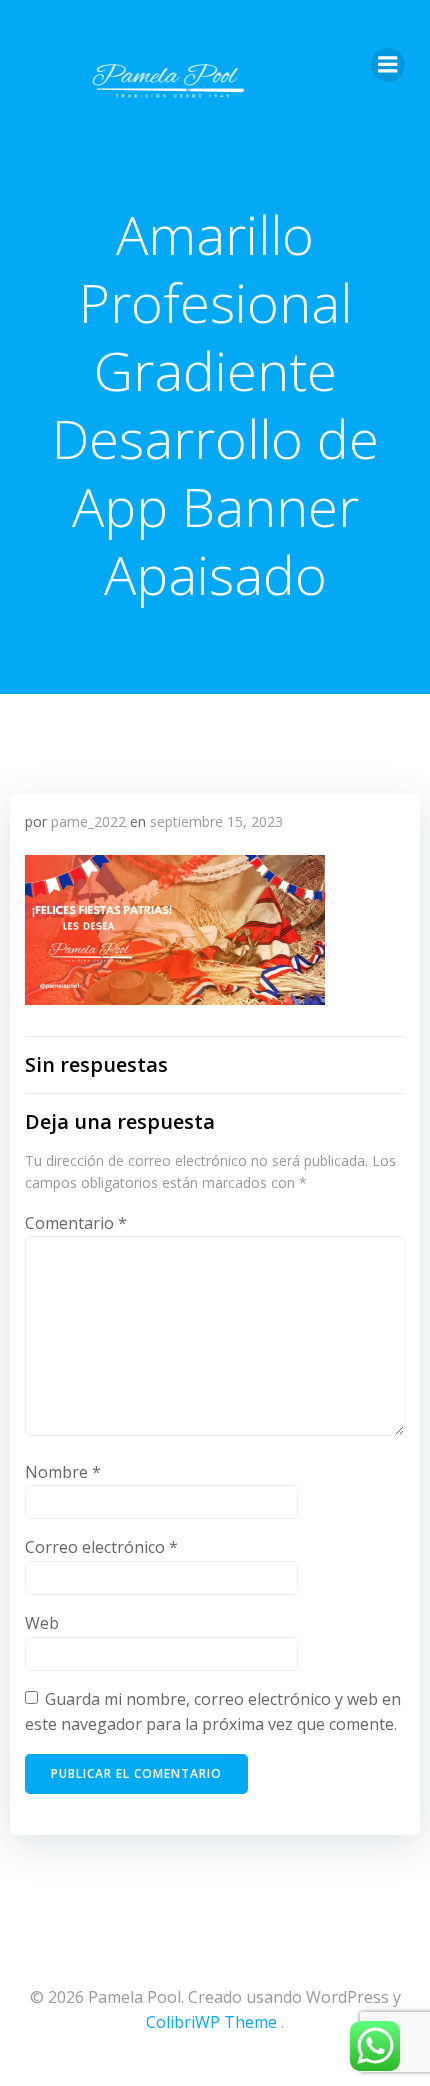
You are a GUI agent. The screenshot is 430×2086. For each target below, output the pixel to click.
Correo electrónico (101, 1547)
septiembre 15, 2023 (216, 821)
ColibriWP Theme (211, 2022)
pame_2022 (88, 821)
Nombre (63, 1472)
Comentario (76, 1223)
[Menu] (388, 65)
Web (42, 1623)
